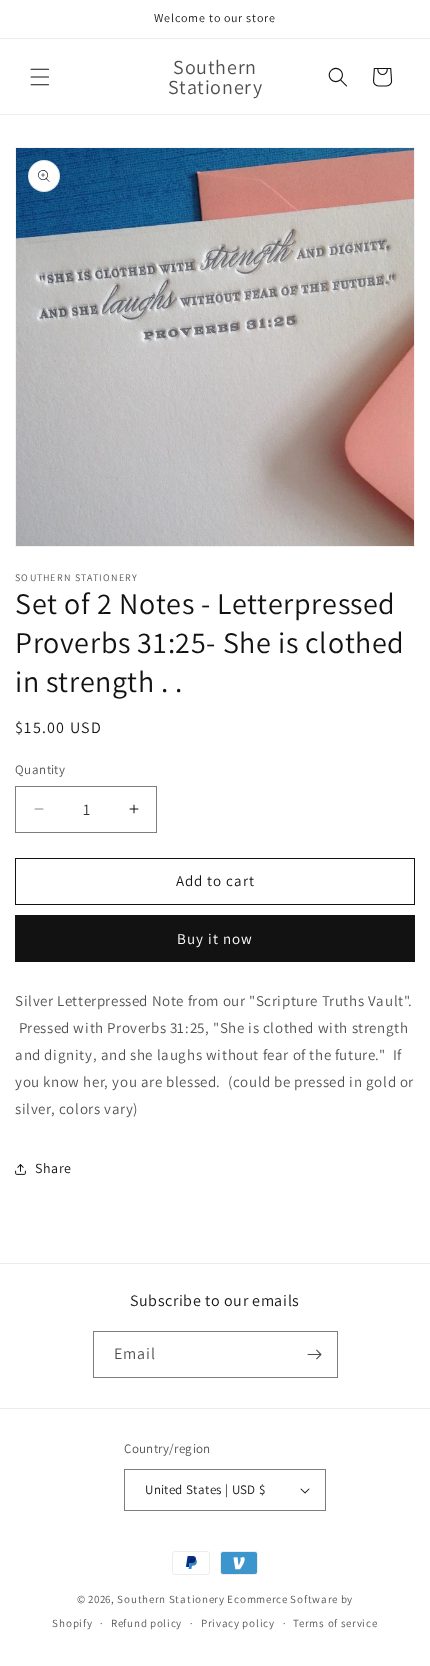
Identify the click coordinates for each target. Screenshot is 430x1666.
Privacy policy (238, 1623)
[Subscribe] (315, 1354)
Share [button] (53, 1168)
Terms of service (335, 1623)
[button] (40, 77)
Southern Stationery (170, 1599)
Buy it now (215, 938)
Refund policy (146, 1623)
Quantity (40, 769)
